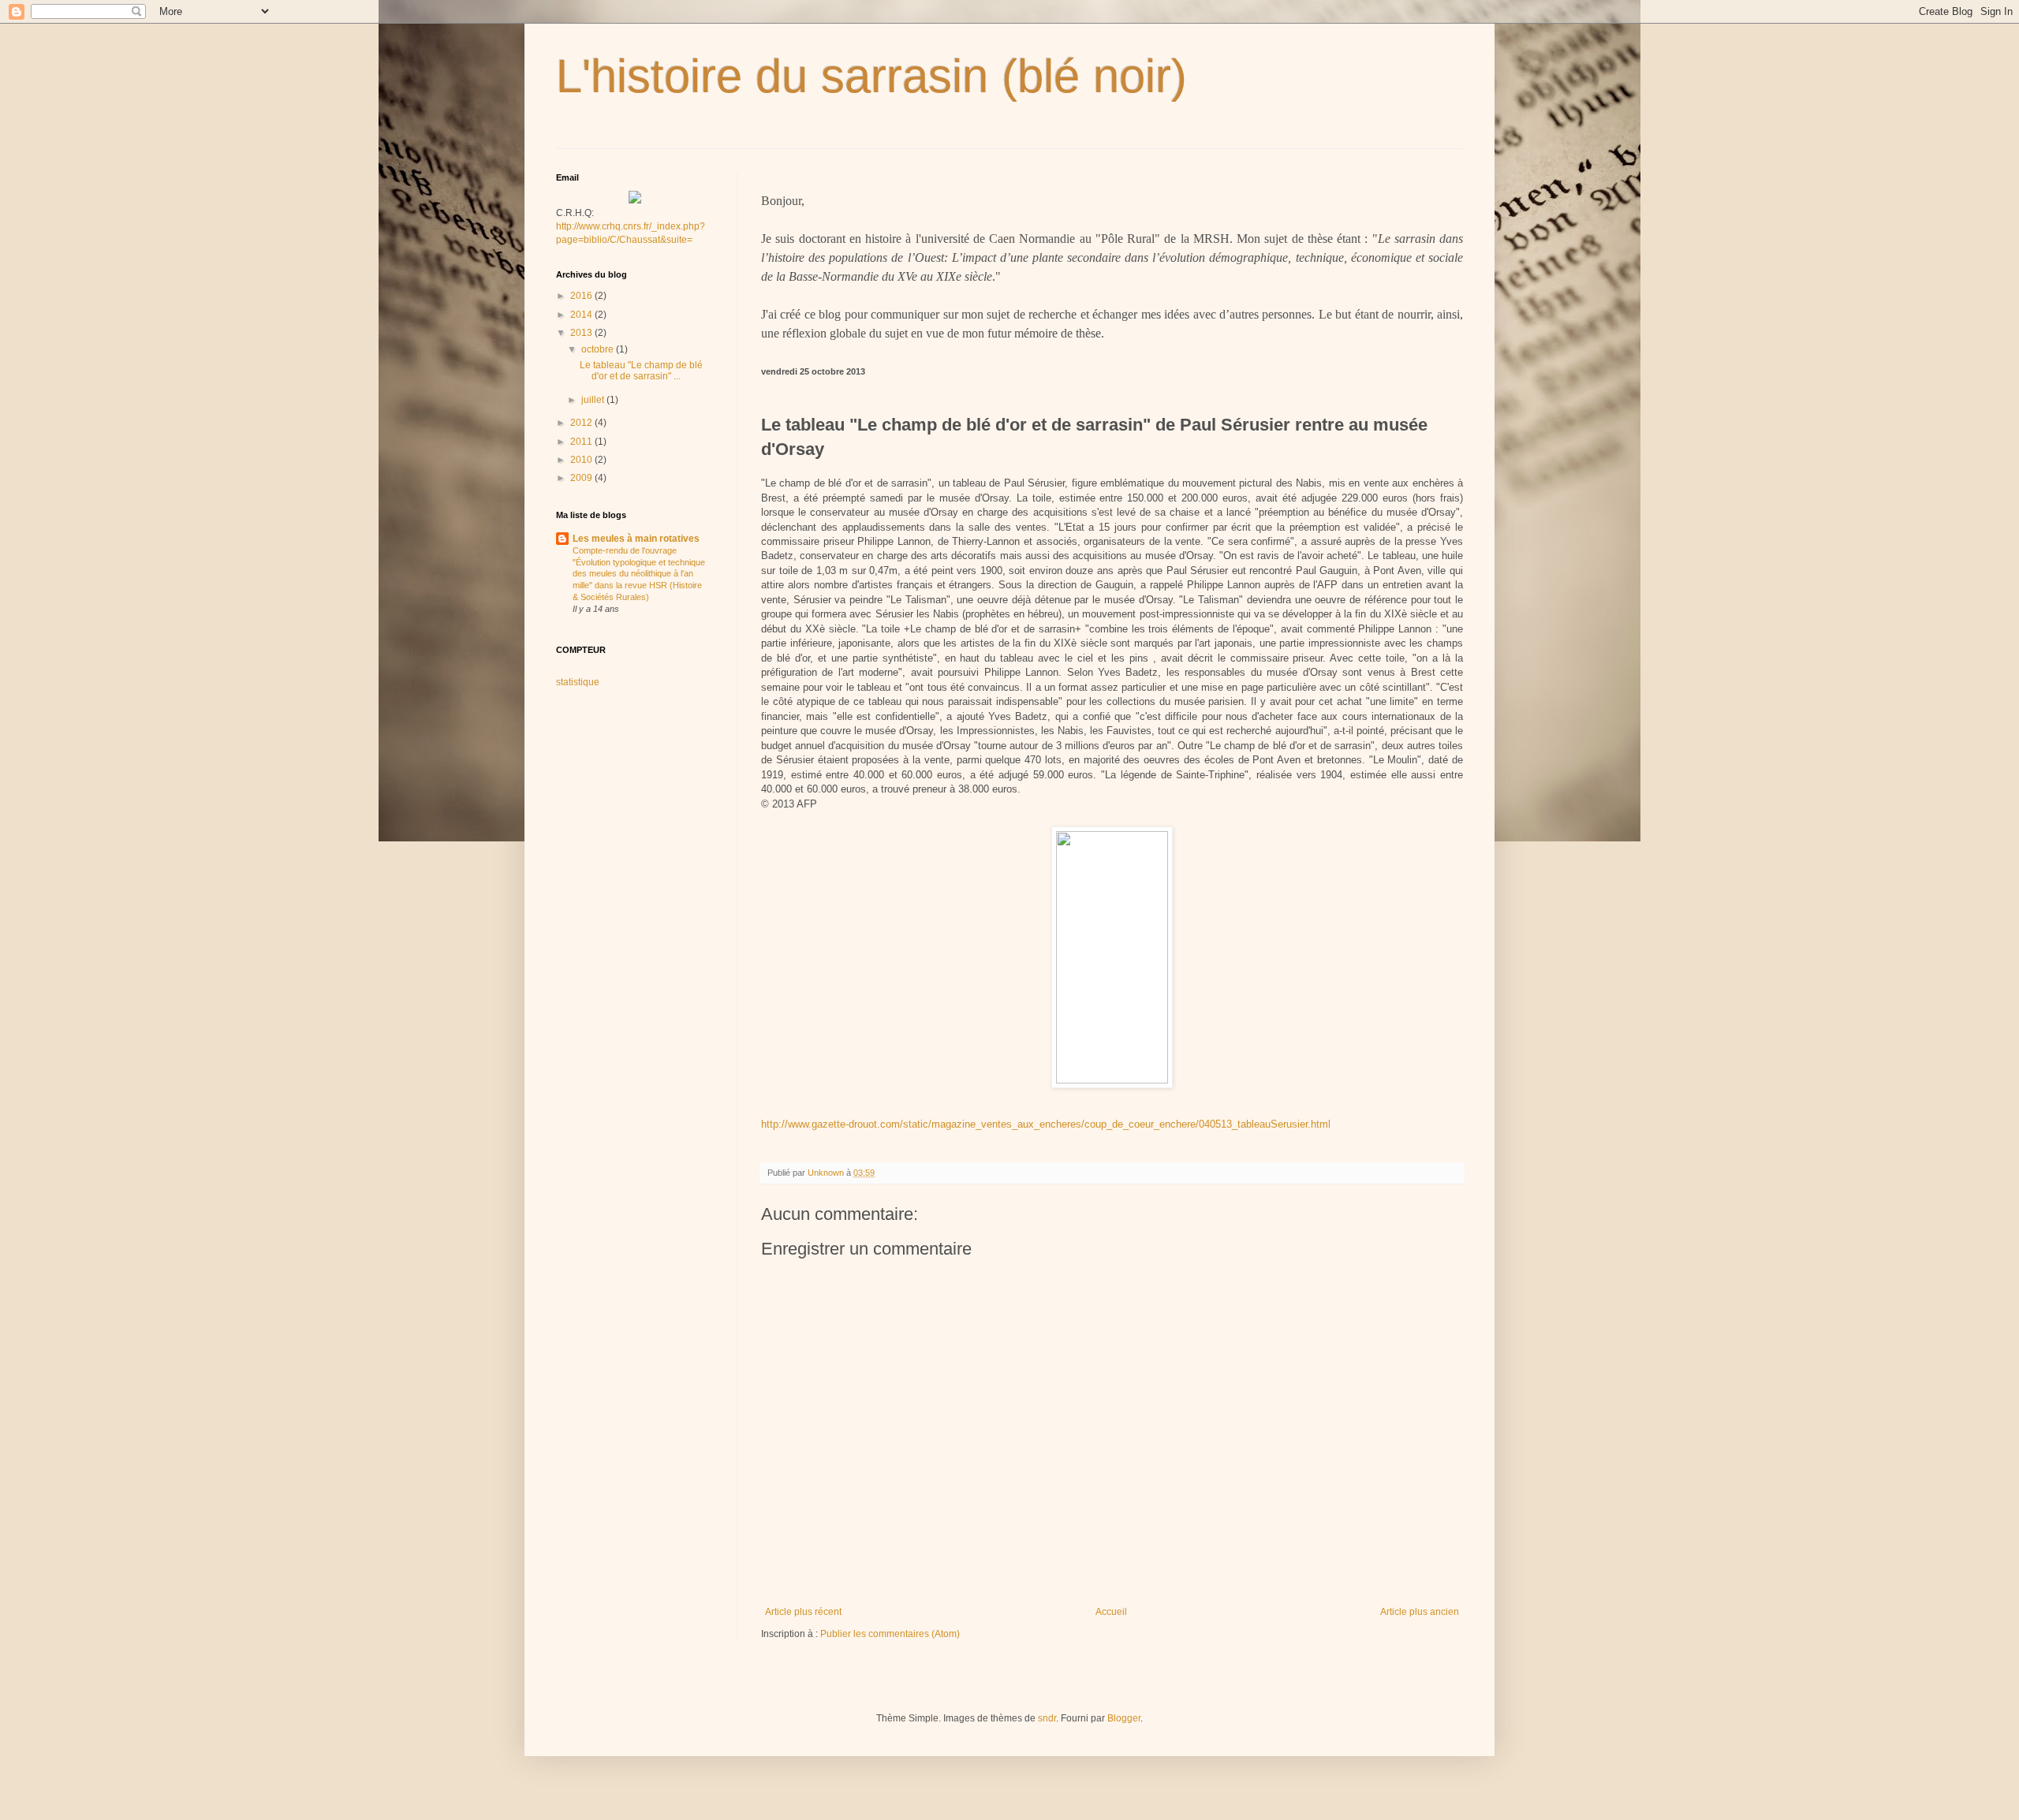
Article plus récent (803, 1612)
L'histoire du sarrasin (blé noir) (871, 76)
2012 (582, 423)
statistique (578, 682)
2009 (582, 478)
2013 (582, 333)
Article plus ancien (1420, 1612)
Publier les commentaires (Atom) (890, 1634)
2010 (582, 460)
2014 (582, 315)
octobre (599, 349)
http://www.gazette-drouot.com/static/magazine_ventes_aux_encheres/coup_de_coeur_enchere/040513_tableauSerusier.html (1046, 1124)
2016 (582, 296)
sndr (1047, 1718)
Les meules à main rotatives (636, 539)
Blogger (1124, 1718)
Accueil (1111, 1612)
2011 (582, 442)
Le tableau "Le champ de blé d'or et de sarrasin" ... (641, 371)
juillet (594, 400)
